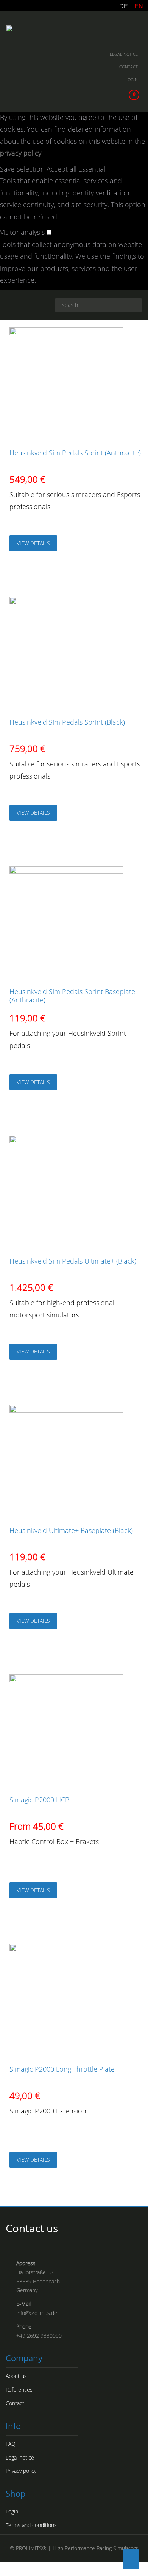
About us (16, 2376)
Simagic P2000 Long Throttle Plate (62, 2069)
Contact (129, 67)
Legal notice (124, 54)
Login (132, 79)
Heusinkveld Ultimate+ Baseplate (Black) (71, 1530)
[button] (23, 169)
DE (124, 6)
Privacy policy (21, 2471)
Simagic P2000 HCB (39, 1800)
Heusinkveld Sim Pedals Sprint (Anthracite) (75, 453)
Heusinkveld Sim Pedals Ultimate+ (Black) (73, 1261)
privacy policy (21, 153)
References (19, 2390)
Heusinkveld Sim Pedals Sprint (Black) (67, 722)
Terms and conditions (31, 2525)
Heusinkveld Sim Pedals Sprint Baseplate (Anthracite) (72, 996)
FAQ (11, 2444)
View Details (33, 543)
